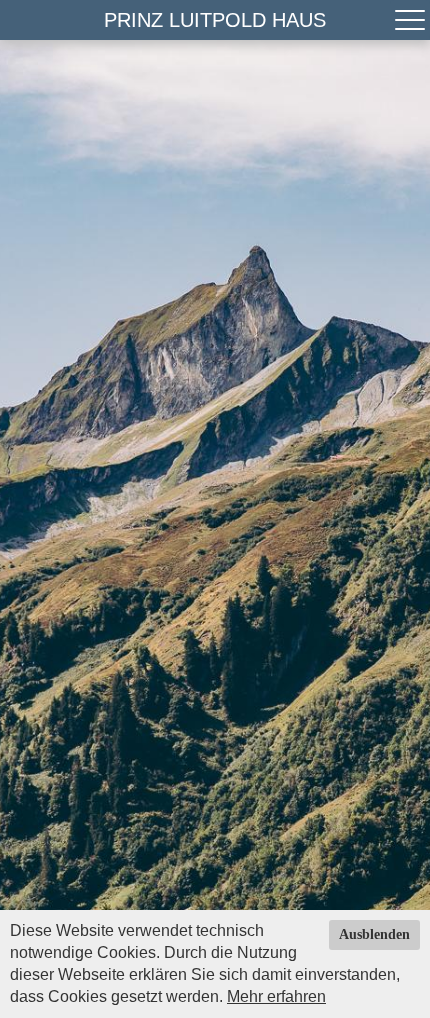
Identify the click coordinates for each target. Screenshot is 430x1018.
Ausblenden (374, 934)
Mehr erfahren (276, 996)
